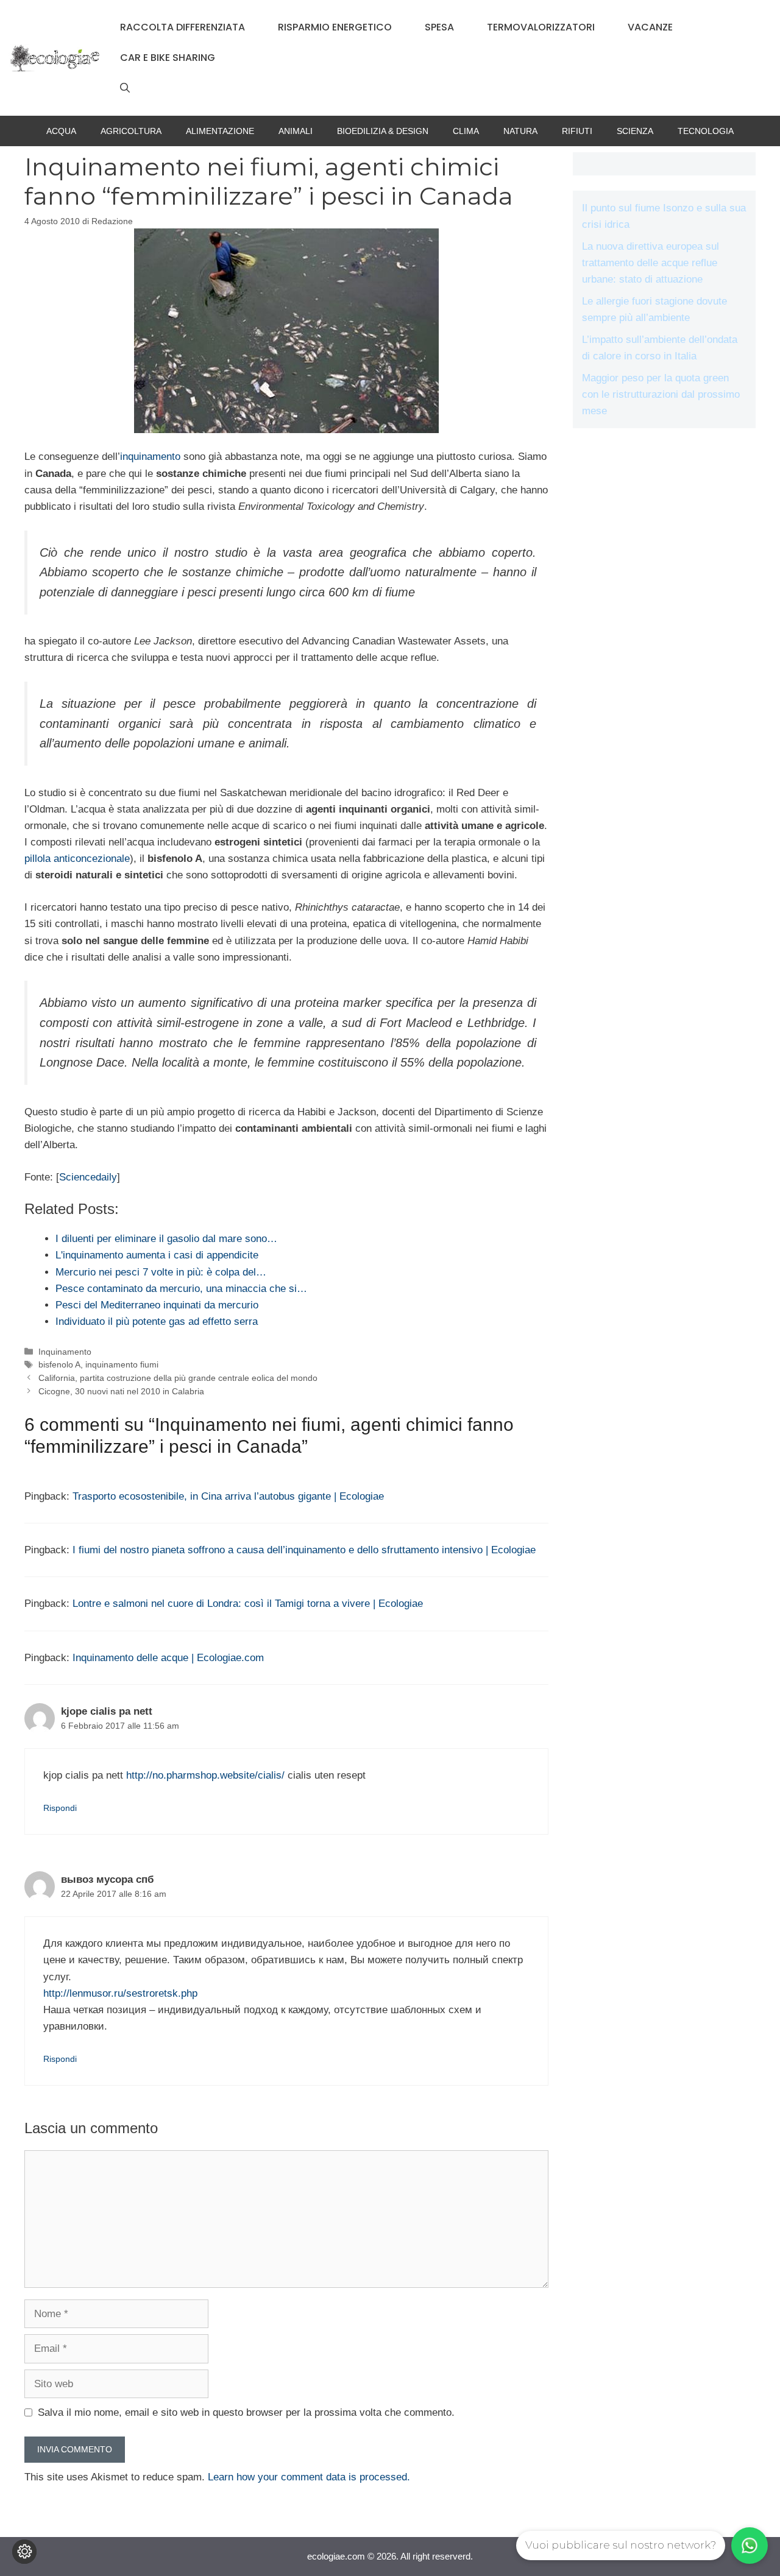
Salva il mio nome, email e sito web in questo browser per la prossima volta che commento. (246, 2412)
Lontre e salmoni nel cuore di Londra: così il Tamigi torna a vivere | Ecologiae (248, 1604)
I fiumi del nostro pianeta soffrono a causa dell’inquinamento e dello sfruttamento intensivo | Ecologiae (304, 1550)
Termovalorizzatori (541, 27)
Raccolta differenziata (183, 27)
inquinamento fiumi (122, 1364)
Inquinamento (65, 1352)
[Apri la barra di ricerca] (125, 88)
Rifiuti (577, 131)
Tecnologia (706, 131)
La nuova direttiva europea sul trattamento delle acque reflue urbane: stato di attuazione (651, 263)
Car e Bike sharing (168, 58)
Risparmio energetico (335, 27)
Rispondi (60, 1808)
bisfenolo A (59, 1364)
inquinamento (150, 457)
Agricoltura (131, 131)
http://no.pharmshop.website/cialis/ (205, 1775)
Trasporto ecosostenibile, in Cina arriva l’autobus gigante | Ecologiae (228, 1496)
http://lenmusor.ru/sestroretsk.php (120, 1993)
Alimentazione (220, 131)
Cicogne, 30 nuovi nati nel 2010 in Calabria (121, 1391)
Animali (296, 131)
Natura (520, 131)
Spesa (439, 27)
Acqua (61, 131)
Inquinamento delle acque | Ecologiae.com (168, 1658)
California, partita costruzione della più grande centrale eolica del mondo (178, 1378)
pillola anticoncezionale (77, 859)
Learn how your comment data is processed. (309, 2477)
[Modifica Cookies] (24, 2552)
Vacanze (650, 27)
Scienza (635, 131)
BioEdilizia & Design (383, 131)
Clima (466, 131)
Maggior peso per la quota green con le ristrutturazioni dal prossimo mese (661, 394)
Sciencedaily (88, 1177)
